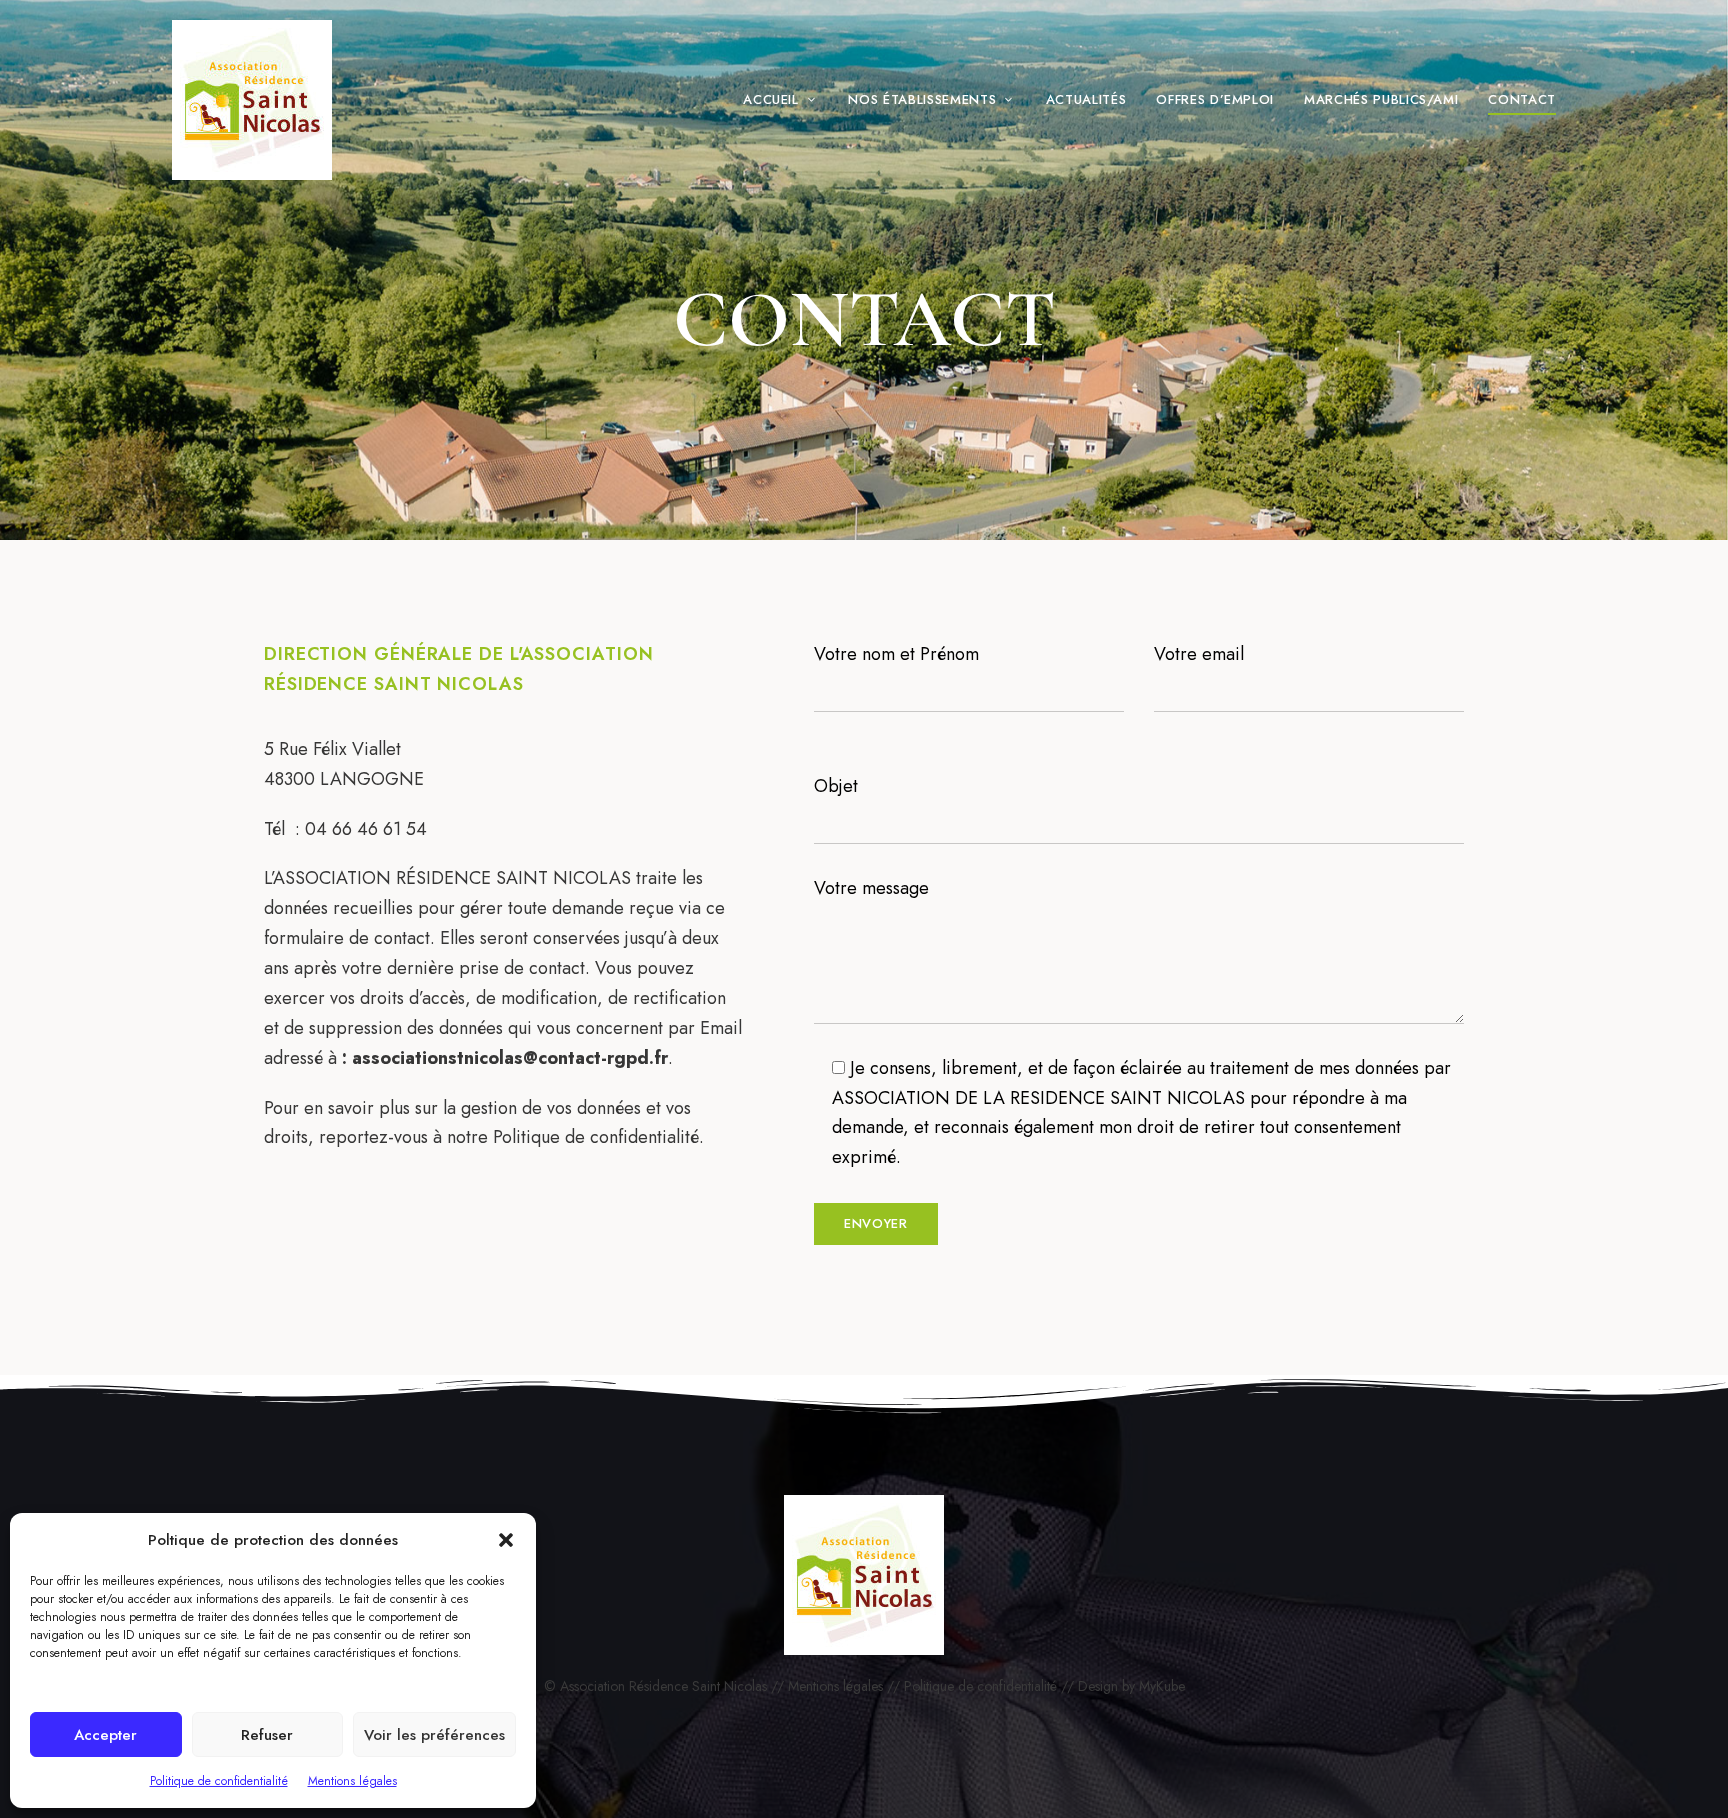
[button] (506, 1540)
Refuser (267, 1735)
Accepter (105, 1735)
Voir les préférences (434, 1735)
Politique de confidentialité (219, 1781)
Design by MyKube (1131, 1686)
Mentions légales (352, 1781)
